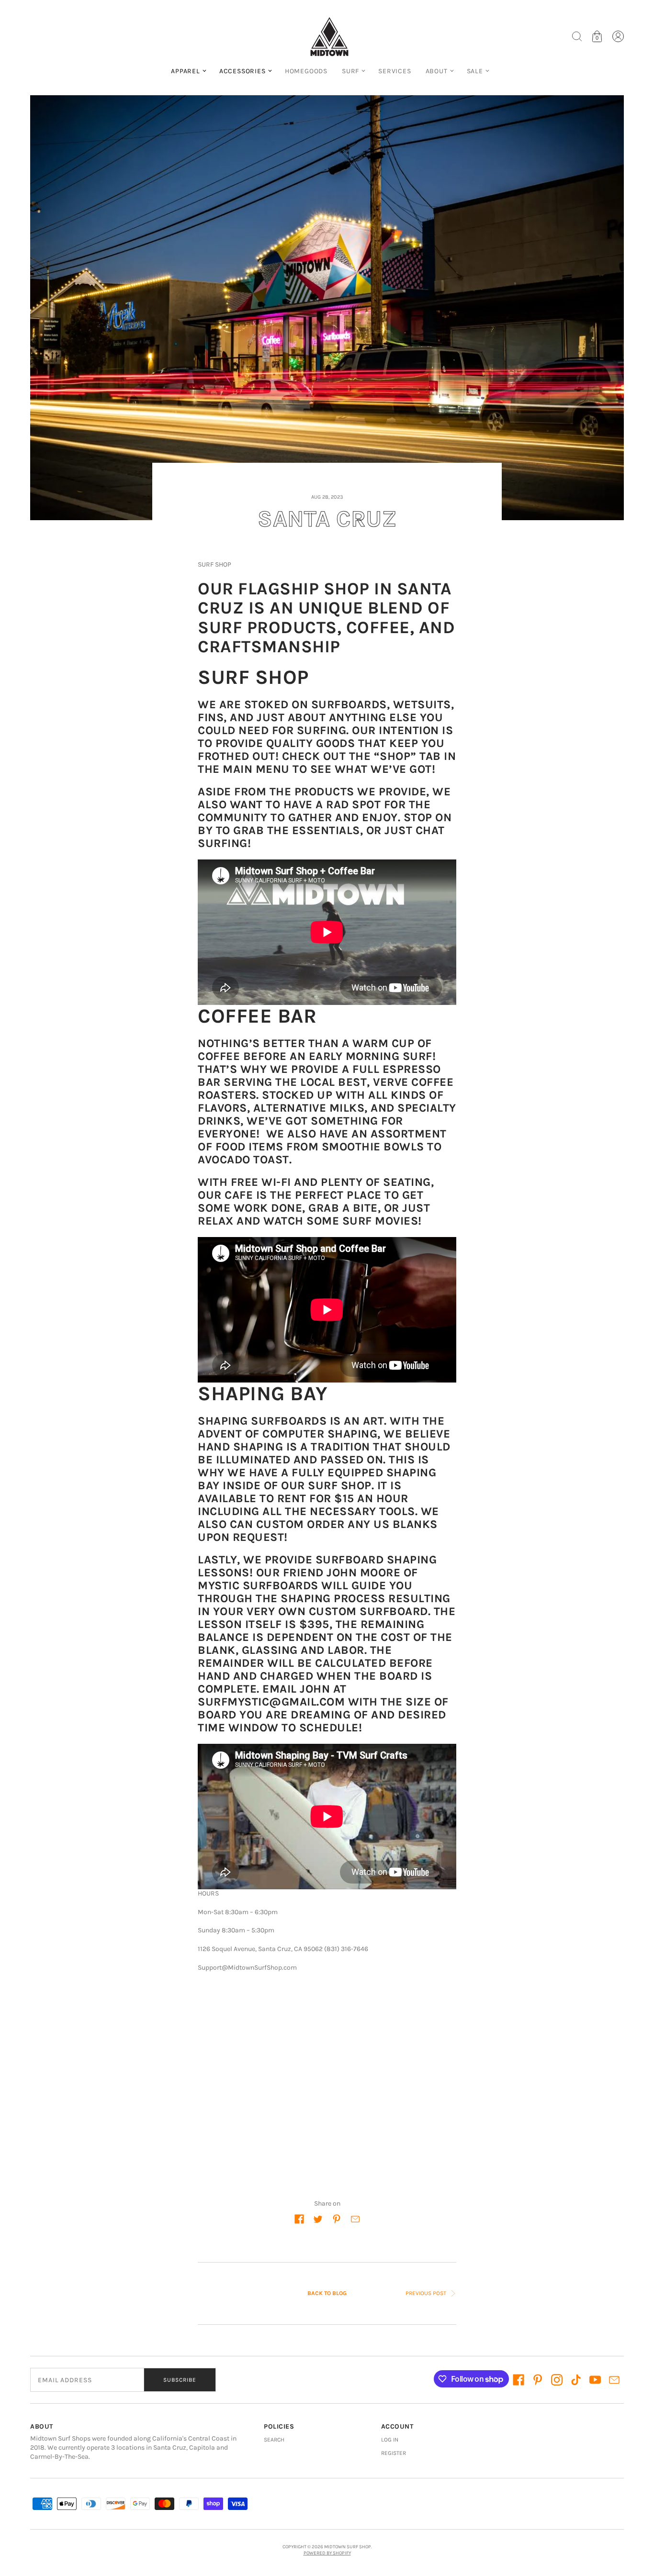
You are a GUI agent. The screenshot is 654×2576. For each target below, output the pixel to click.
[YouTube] (595, 2380)
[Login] (618, 36)
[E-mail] (614, 2380)
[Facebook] (519, 2380)
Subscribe (180, 2380)
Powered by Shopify (327, 2553)
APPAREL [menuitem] (186, 71)
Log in (390, 2440)
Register (394, 2453)
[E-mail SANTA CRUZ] (355, 2219)
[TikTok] (576, 2380)
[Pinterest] (538, 2380)
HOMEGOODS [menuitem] (306, 71)
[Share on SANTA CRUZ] (299, 2219)
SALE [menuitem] (475, 71)
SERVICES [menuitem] (395, 71)
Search (274, 2440)
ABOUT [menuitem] (437, 71)
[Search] (577, 36)
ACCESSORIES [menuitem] (242, 71)
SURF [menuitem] (350, 71)
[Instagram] (557, 2380)
